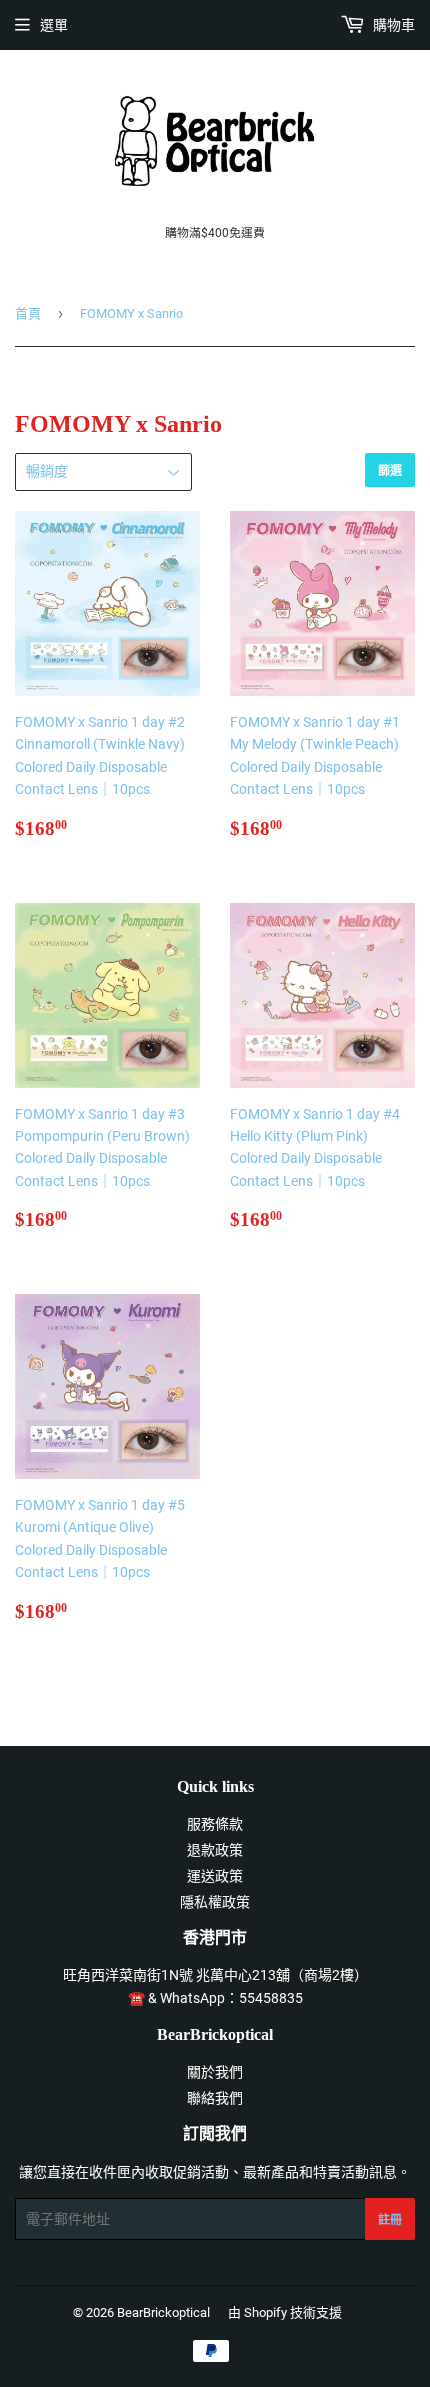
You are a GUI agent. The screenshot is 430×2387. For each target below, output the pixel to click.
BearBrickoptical (163, 2312)
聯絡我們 (215, 2098)
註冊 (390, 2219)
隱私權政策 (215, 1902)
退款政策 (215, 1850)
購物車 (392, 25)
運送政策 (215, 1876)
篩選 (390, 470)
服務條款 (215, 1824)
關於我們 (215, 2072)
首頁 (28, 313)
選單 (54, 25)
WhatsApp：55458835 (231, 1998)
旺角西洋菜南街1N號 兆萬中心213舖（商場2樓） (215, 1975)
